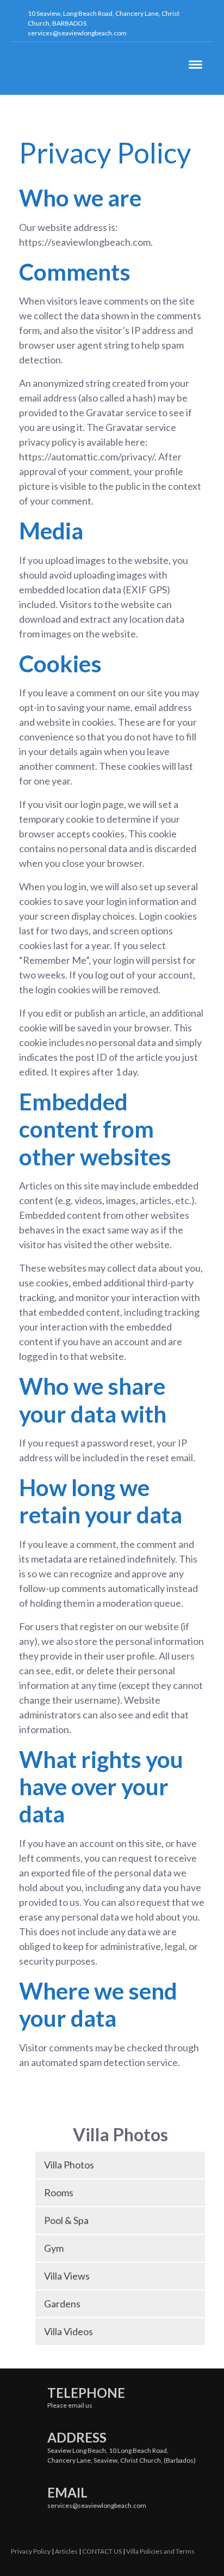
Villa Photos (69, 2165)
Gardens (62, 2304)
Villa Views (67, 2276)
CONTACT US (102, 2551)
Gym (54, 2248)
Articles (66, 2551)
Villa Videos (69, 2331)
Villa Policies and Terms (160, 2551)
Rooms (59, 2192)
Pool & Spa (66, 2220)
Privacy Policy (31, 2551)
